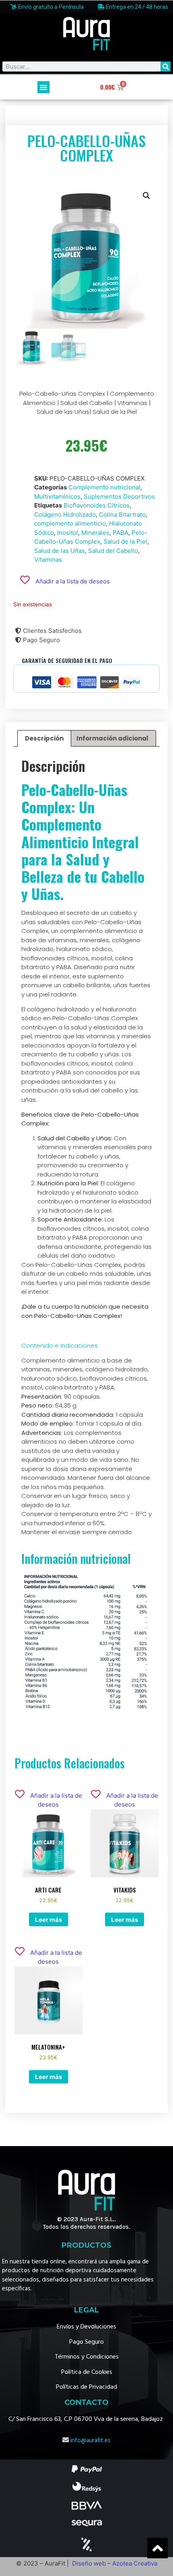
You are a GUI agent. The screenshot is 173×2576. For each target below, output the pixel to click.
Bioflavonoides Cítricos (97, 505)
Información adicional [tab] (112, 738)
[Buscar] (166, 66)
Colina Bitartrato (122, 515)
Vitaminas (48, 560)
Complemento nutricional (104, 487)
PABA (120, 533)
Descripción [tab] (44, 738)
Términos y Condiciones (87, 2357)
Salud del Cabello (113, 551)
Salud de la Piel (125, 541)
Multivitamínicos (57, 496)
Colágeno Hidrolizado (65, 515)
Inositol (68, 533)
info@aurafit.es (91, 2441)
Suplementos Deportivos (119, 496)
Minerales (95, 533)
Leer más (48, 1920)
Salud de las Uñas (60, 551)
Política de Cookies (87, 2372)
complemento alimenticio (70, 523)
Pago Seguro (86, 2342)
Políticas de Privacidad (86, 2387)
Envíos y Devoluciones (86, 2327)
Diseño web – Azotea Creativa (115, 2563)
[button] (43, 87)
